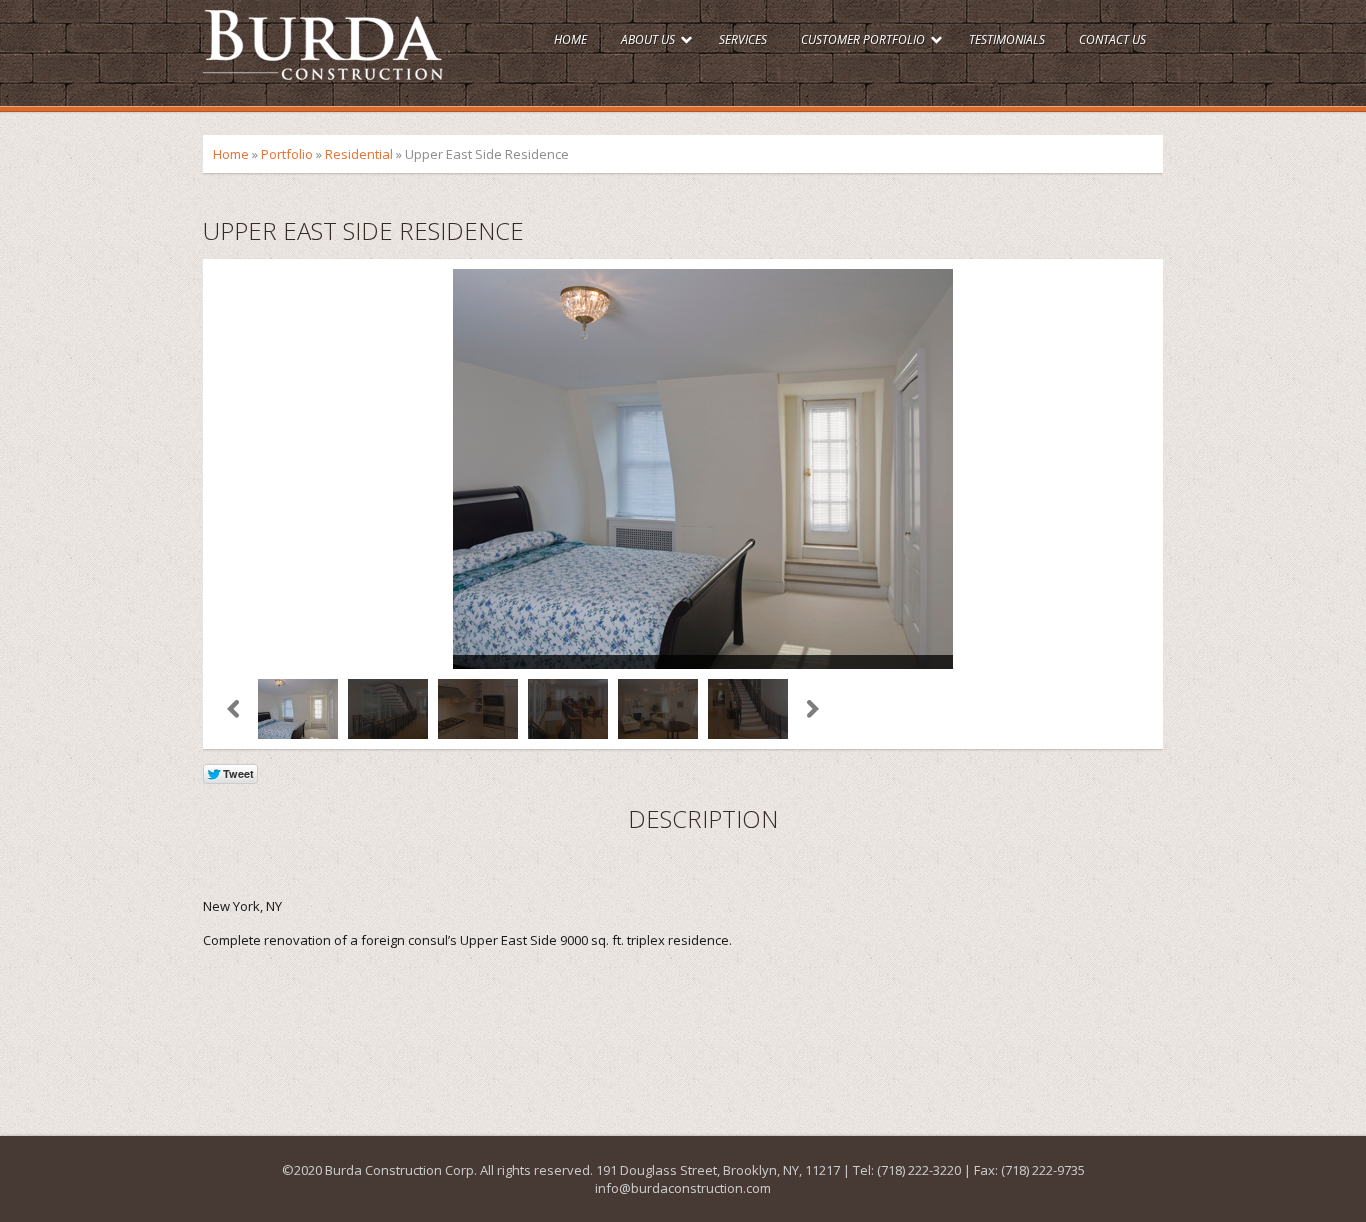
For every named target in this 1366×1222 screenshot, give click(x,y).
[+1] (408, 776)
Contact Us (1112, 39)
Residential (359, 154)
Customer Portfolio (863, 39)
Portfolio (287, 154)
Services (743, 39)
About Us (648, 39)
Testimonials (1007, 39)
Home (570, 39)
